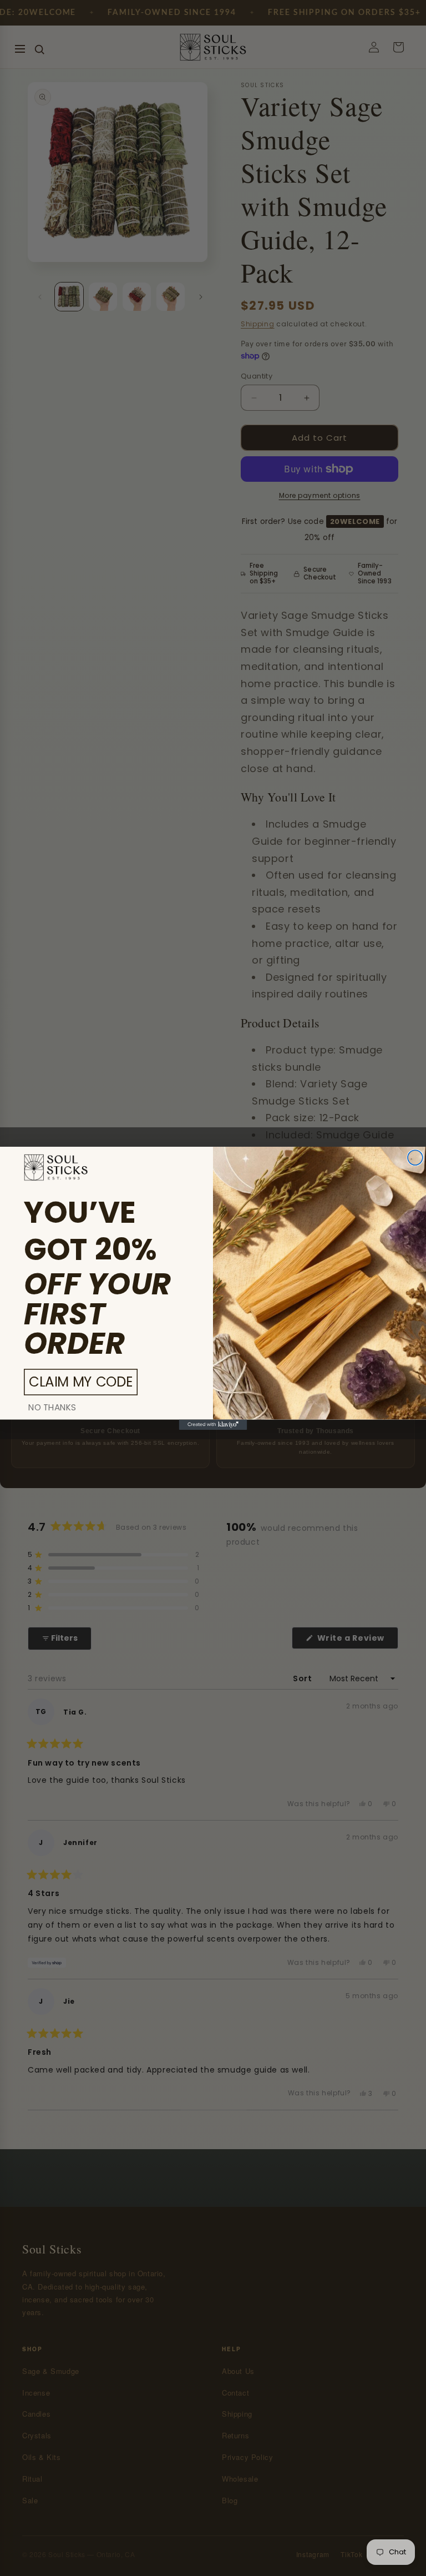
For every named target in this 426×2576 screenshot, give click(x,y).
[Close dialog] (415, 1158)
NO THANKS (52, 1407)
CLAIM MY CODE (81, 1382)
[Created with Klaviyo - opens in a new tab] (213, 1424)
